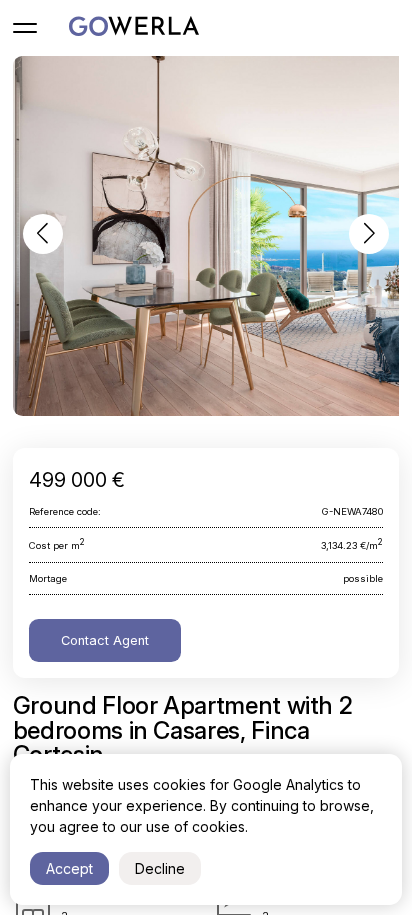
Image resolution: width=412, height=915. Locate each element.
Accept (69, 868)
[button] (43, 234)
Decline (160, 868)
